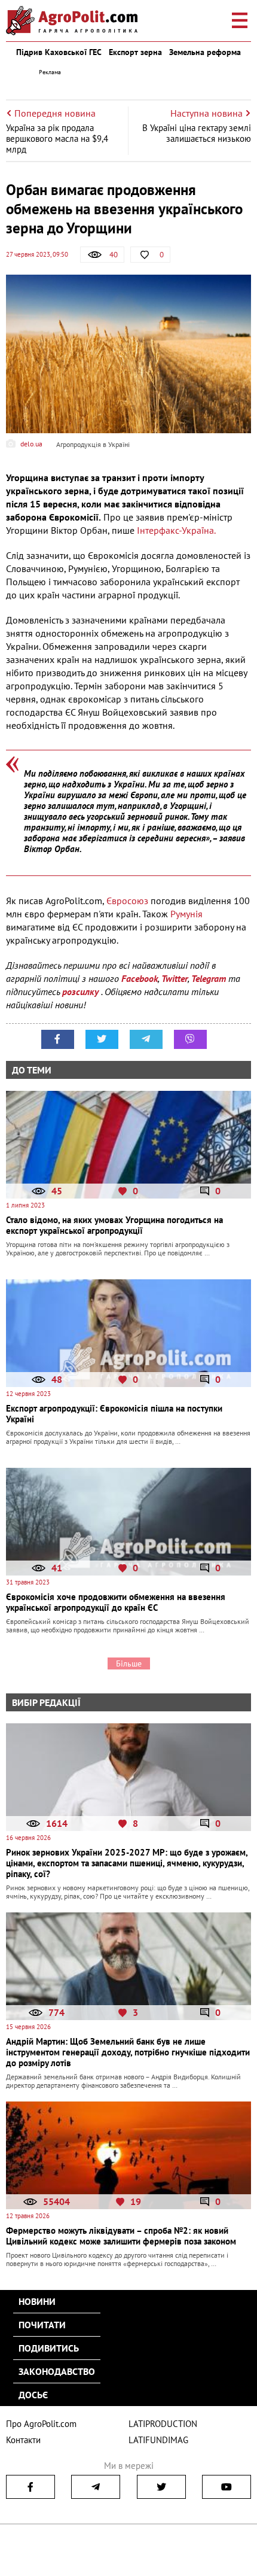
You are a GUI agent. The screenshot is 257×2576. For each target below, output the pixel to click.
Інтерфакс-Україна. (176, 530)
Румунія (186, 914)
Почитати (42, 2325)
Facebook (140, 978)
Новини (37, 2301)
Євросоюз (128, 901)
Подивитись (49, 2348)
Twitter (175, 978)
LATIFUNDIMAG (158, 2440)
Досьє (33, 2395)
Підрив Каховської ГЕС (59, 52)
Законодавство (57, 2371)
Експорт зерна (135, 52)
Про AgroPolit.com (41, 2424)
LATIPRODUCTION (163, 2424)
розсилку (82, 992)
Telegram (209, 978)
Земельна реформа (205, 52)
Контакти (23, 2440)
